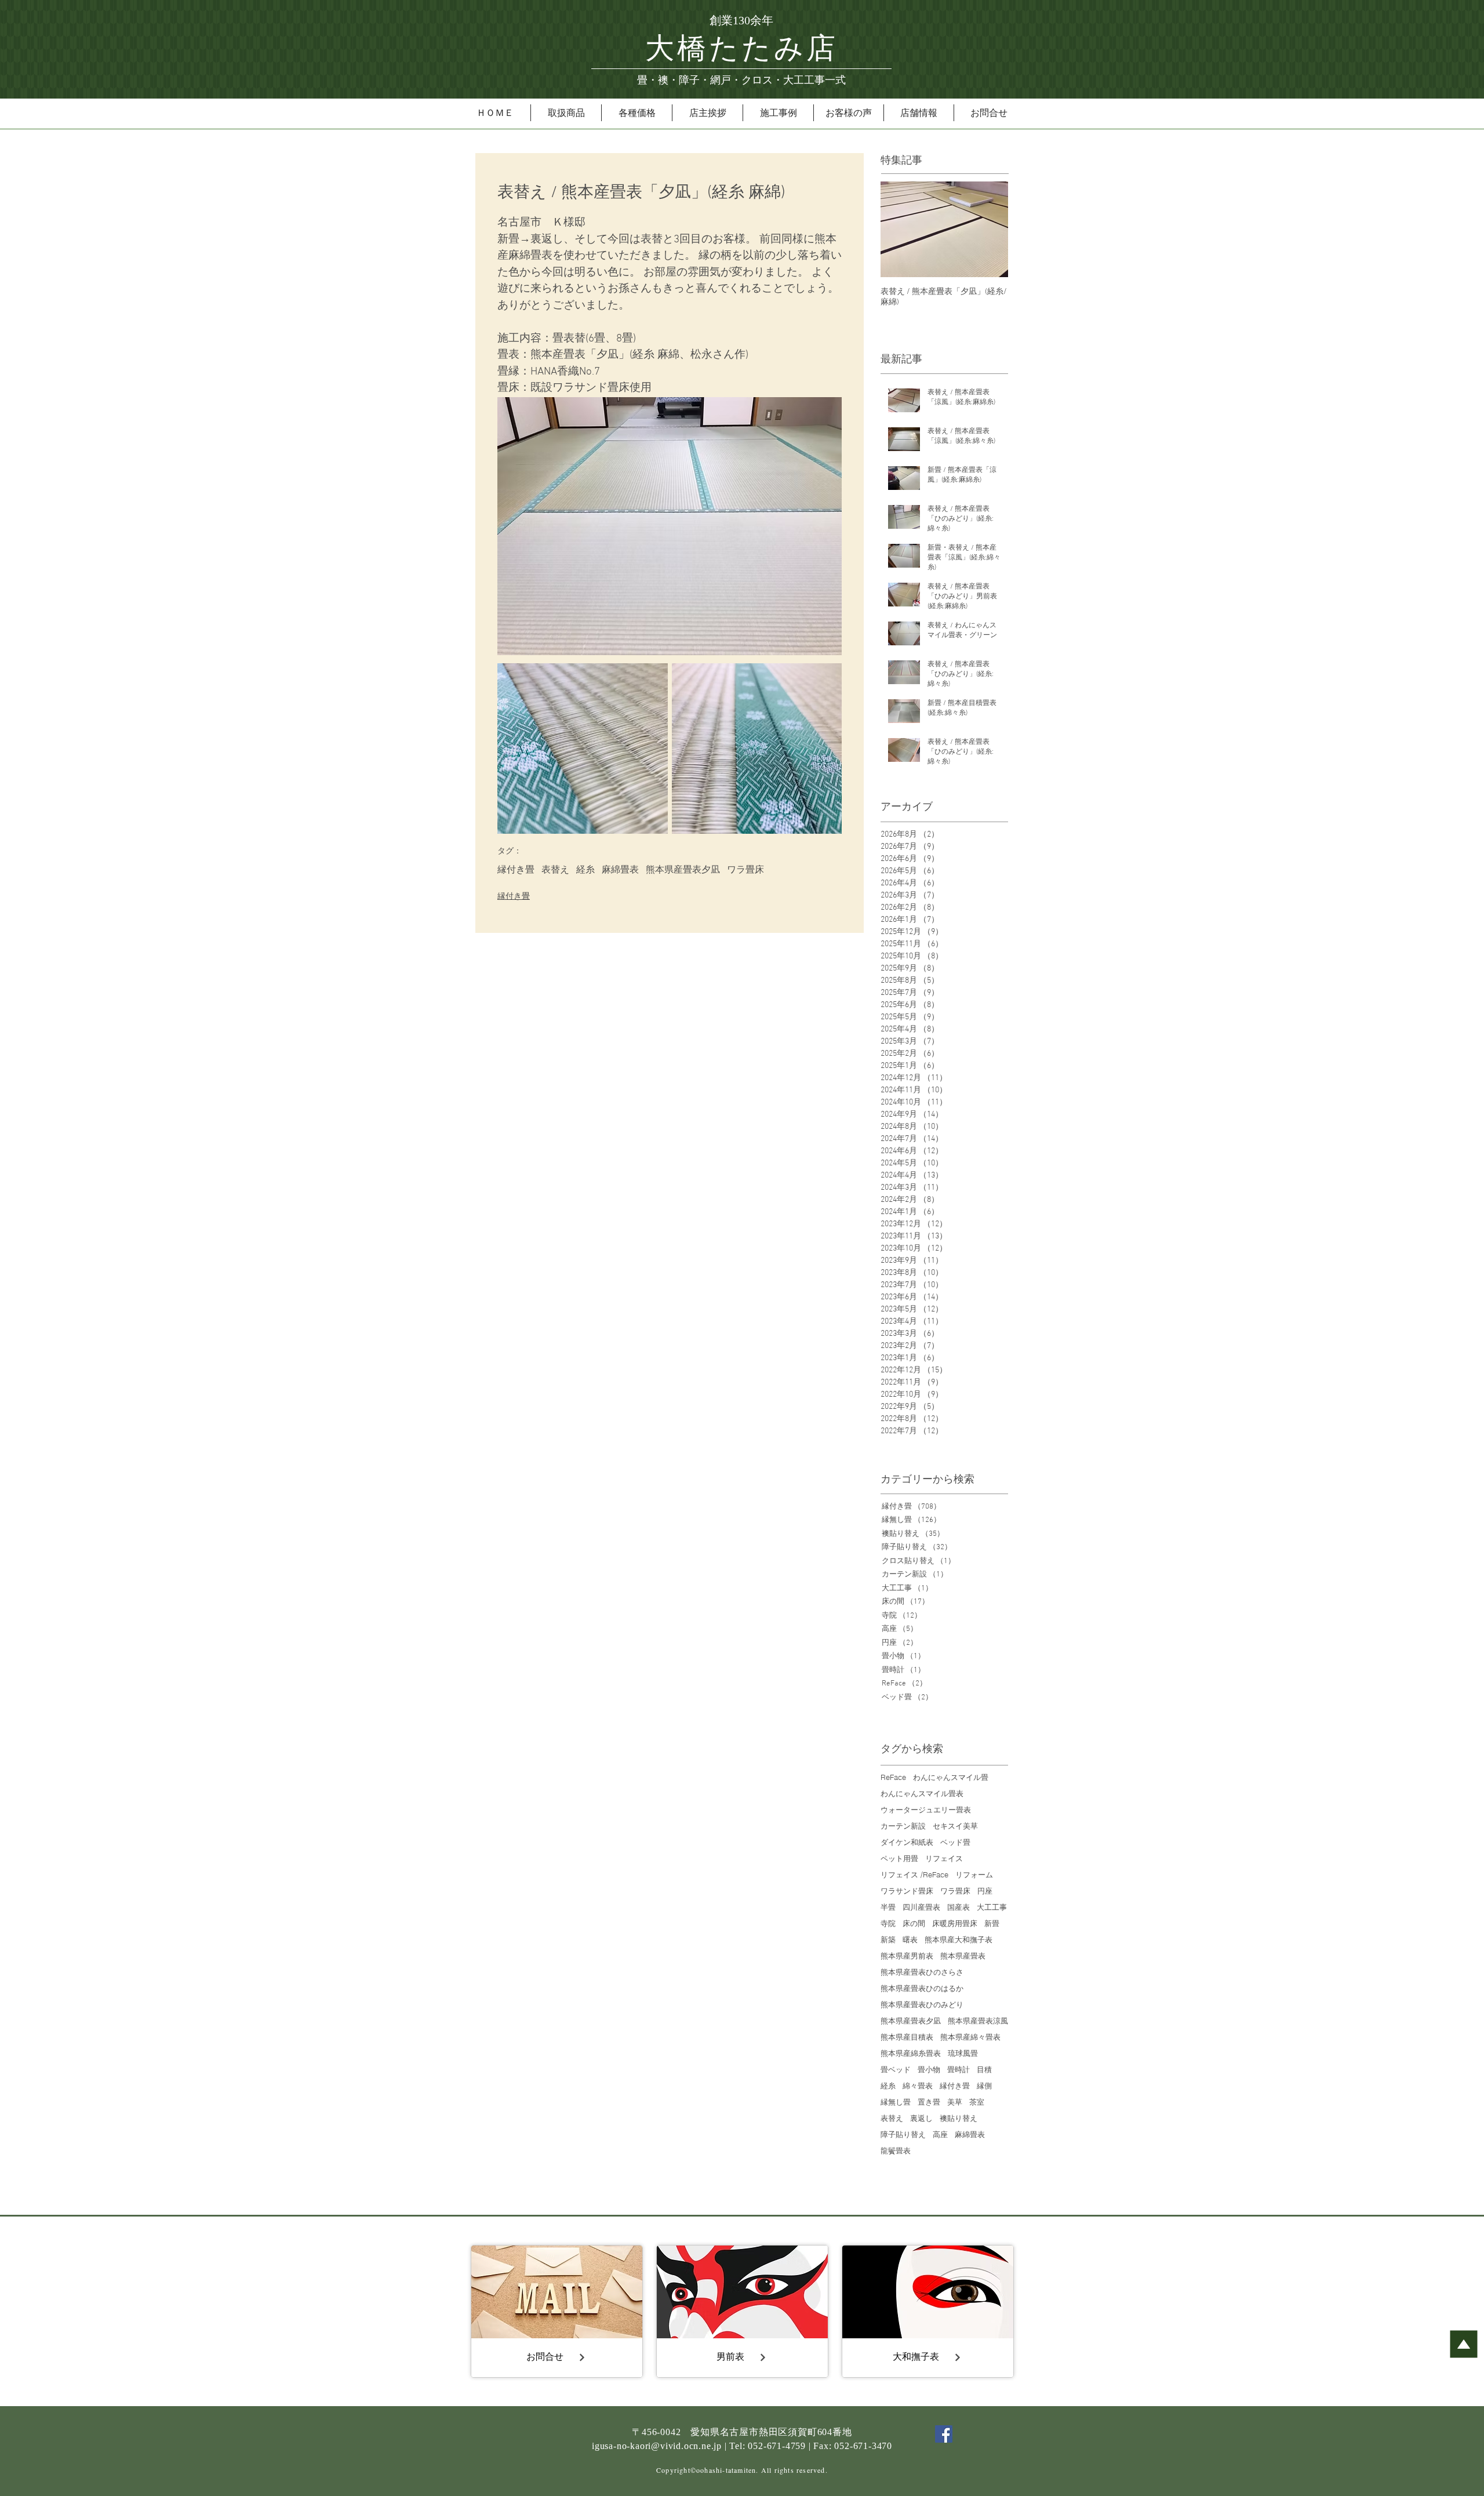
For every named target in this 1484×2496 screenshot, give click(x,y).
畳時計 (959, 2069)
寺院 (888, 1923)
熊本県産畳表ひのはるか (922, 1988)
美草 (955, 2102)
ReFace (893, 1777)
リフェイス (944, 1858)
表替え (555, 870)
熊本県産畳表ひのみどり (922, 2004)
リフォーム (974, 1874)
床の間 (914, 1923)
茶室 (977, 2102)
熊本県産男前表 (907, 1956)
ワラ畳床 (745, 870)
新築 (888, 1939)
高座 (940, 2134)
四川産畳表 (921, 1907)
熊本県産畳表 (963, 1956)
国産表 (959, 1907)
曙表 (910, 1939)
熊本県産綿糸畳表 (911, 2053)
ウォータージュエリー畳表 (926, 1810)
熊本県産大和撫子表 (959, 1939)
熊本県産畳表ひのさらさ (922, 1972)
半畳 (888, 1907)
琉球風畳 (963, 2053)
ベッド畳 (955, 1842)
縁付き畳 (516, 870)
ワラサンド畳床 (907, 1891)
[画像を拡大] (583, 749)
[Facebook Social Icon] (944, 2434)
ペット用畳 (899, 1858)
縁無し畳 (896, 2102)
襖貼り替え (959, 2118)
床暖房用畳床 (955, 1923)
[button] (566, 113)
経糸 (585, 870)
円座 (985, 1891)
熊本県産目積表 (907, 2037)
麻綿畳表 (620, 870)
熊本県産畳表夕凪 (683, 870)
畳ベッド (896, 2069)
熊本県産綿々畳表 (970, 2037)
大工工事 (992, 1907)
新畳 (992, 1923)
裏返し (921, 2118)
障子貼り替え (903, 2134)
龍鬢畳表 (896, 2150)
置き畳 (929, 2102)
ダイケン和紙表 (907, 1842)
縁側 (984, 2086)
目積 (984, 2069)
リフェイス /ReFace (914, 1874)
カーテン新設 (903, 1826)
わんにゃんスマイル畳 (951, 1777)
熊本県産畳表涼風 (978, 2021)
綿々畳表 (918, 2086)
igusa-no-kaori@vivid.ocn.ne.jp (657, 2446)
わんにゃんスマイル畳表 (922, 1793)
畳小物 (929, 2069)
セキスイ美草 (955, 1826)
